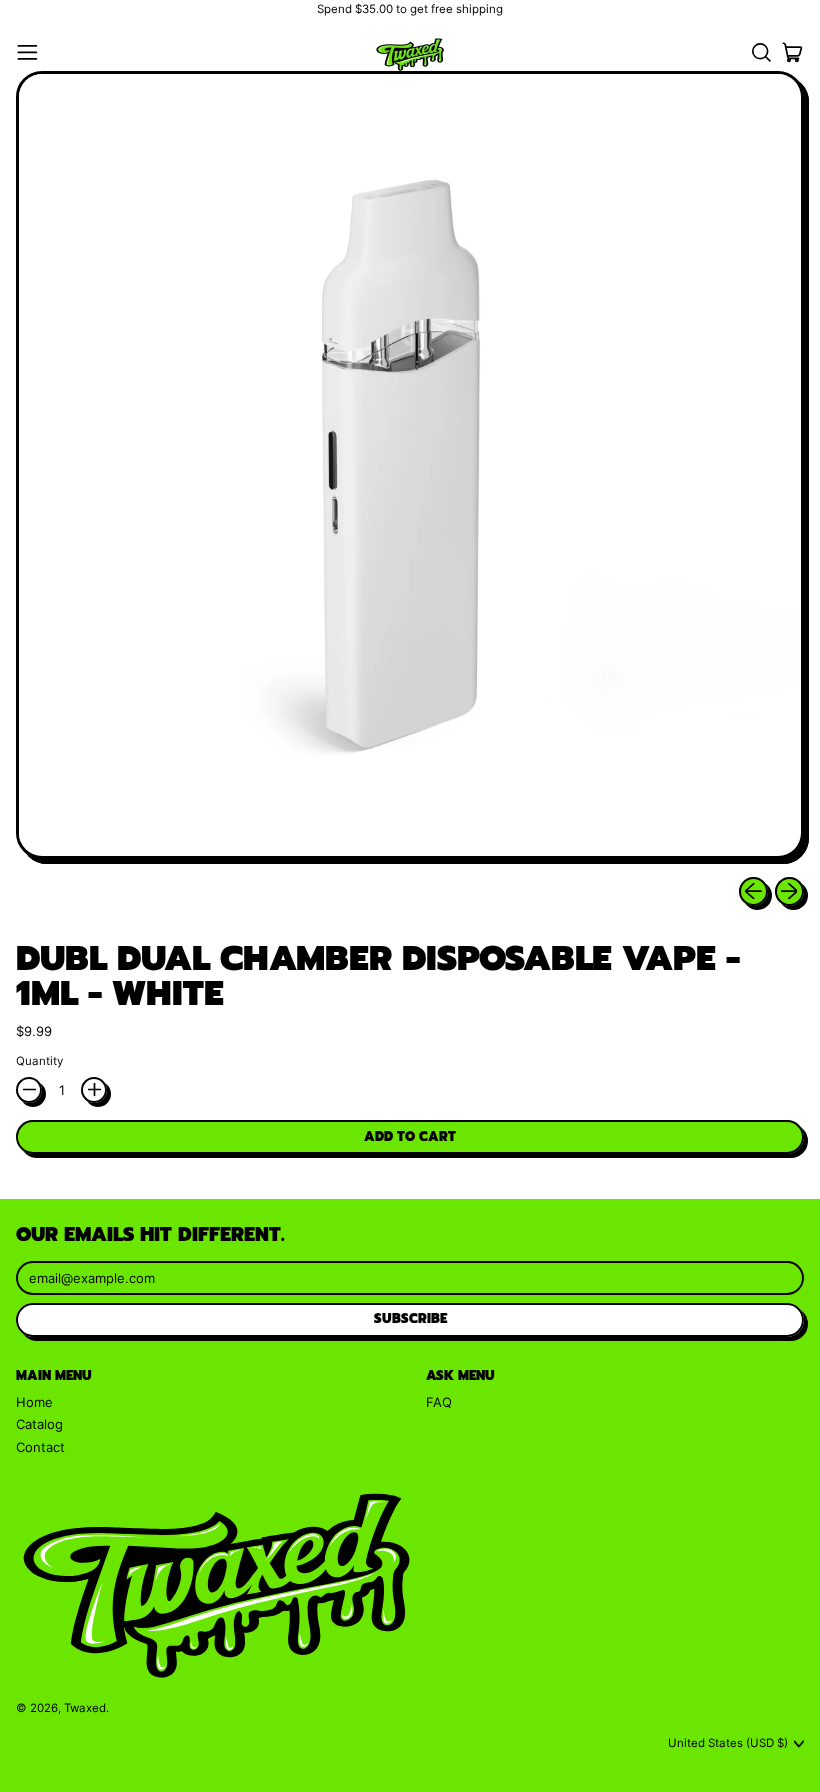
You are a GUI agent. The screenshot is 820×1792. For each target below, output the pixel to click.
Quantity (39, 1061)
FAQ (439, 1402)
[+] (94, 1090)
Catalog (39, 1424)
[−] (29, 1090)
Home (34, 1402)
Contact (40, 1447)
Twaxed (85, 1708)
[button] (760, 52)
